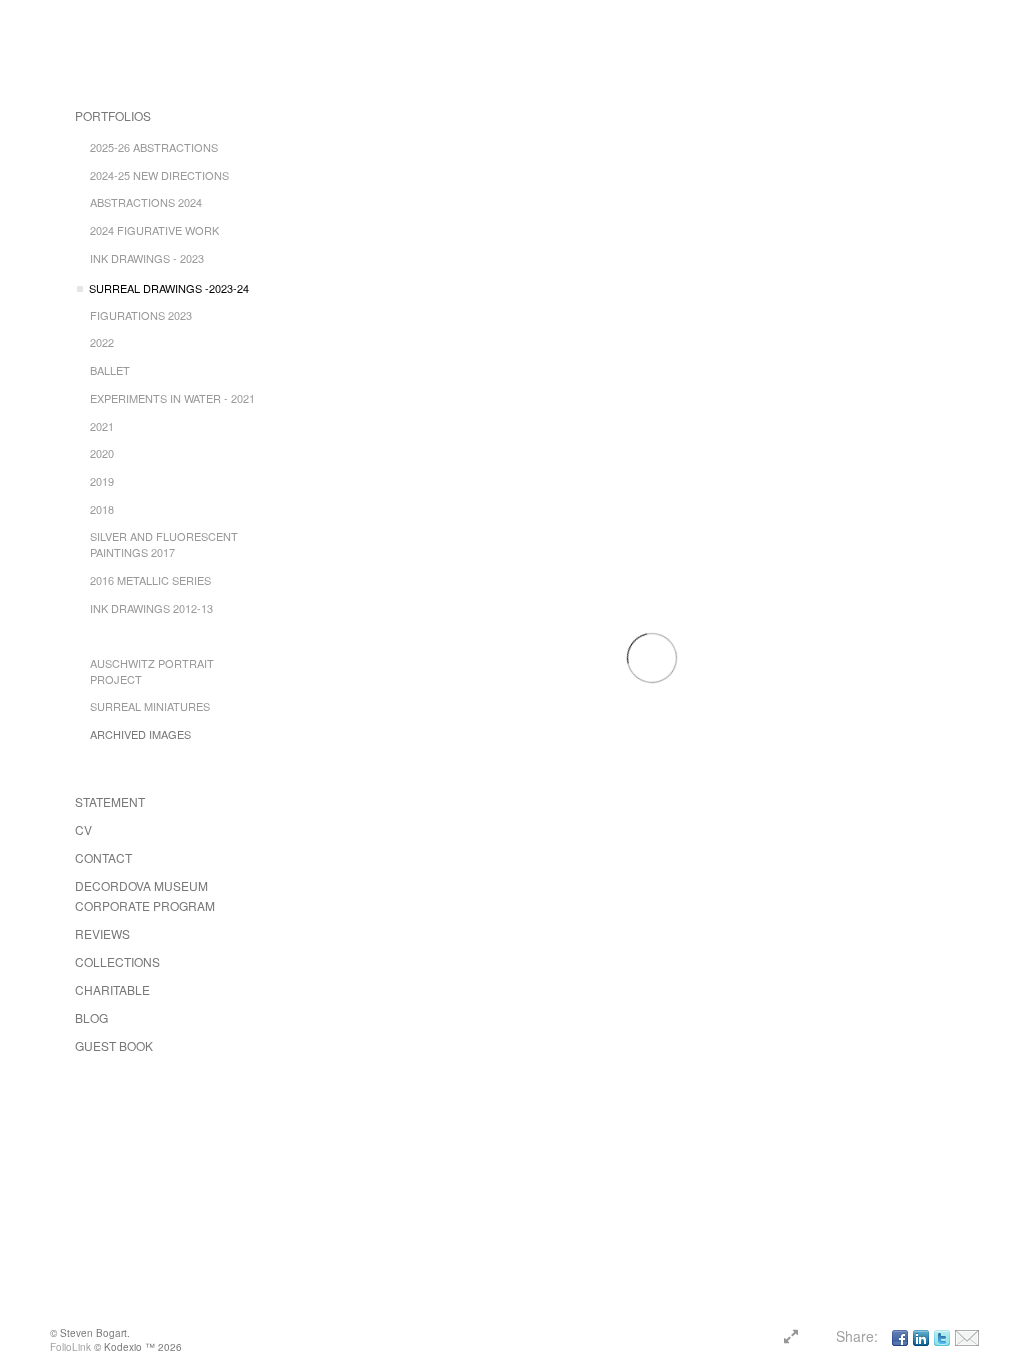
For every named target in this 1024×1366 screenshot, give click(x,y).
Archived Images (140, 734)
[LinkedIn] (921, 1336)
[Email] (967, 1336)
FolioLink (70, 1347)
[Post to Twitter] (942, 1336)
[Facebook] (900, 1336)
